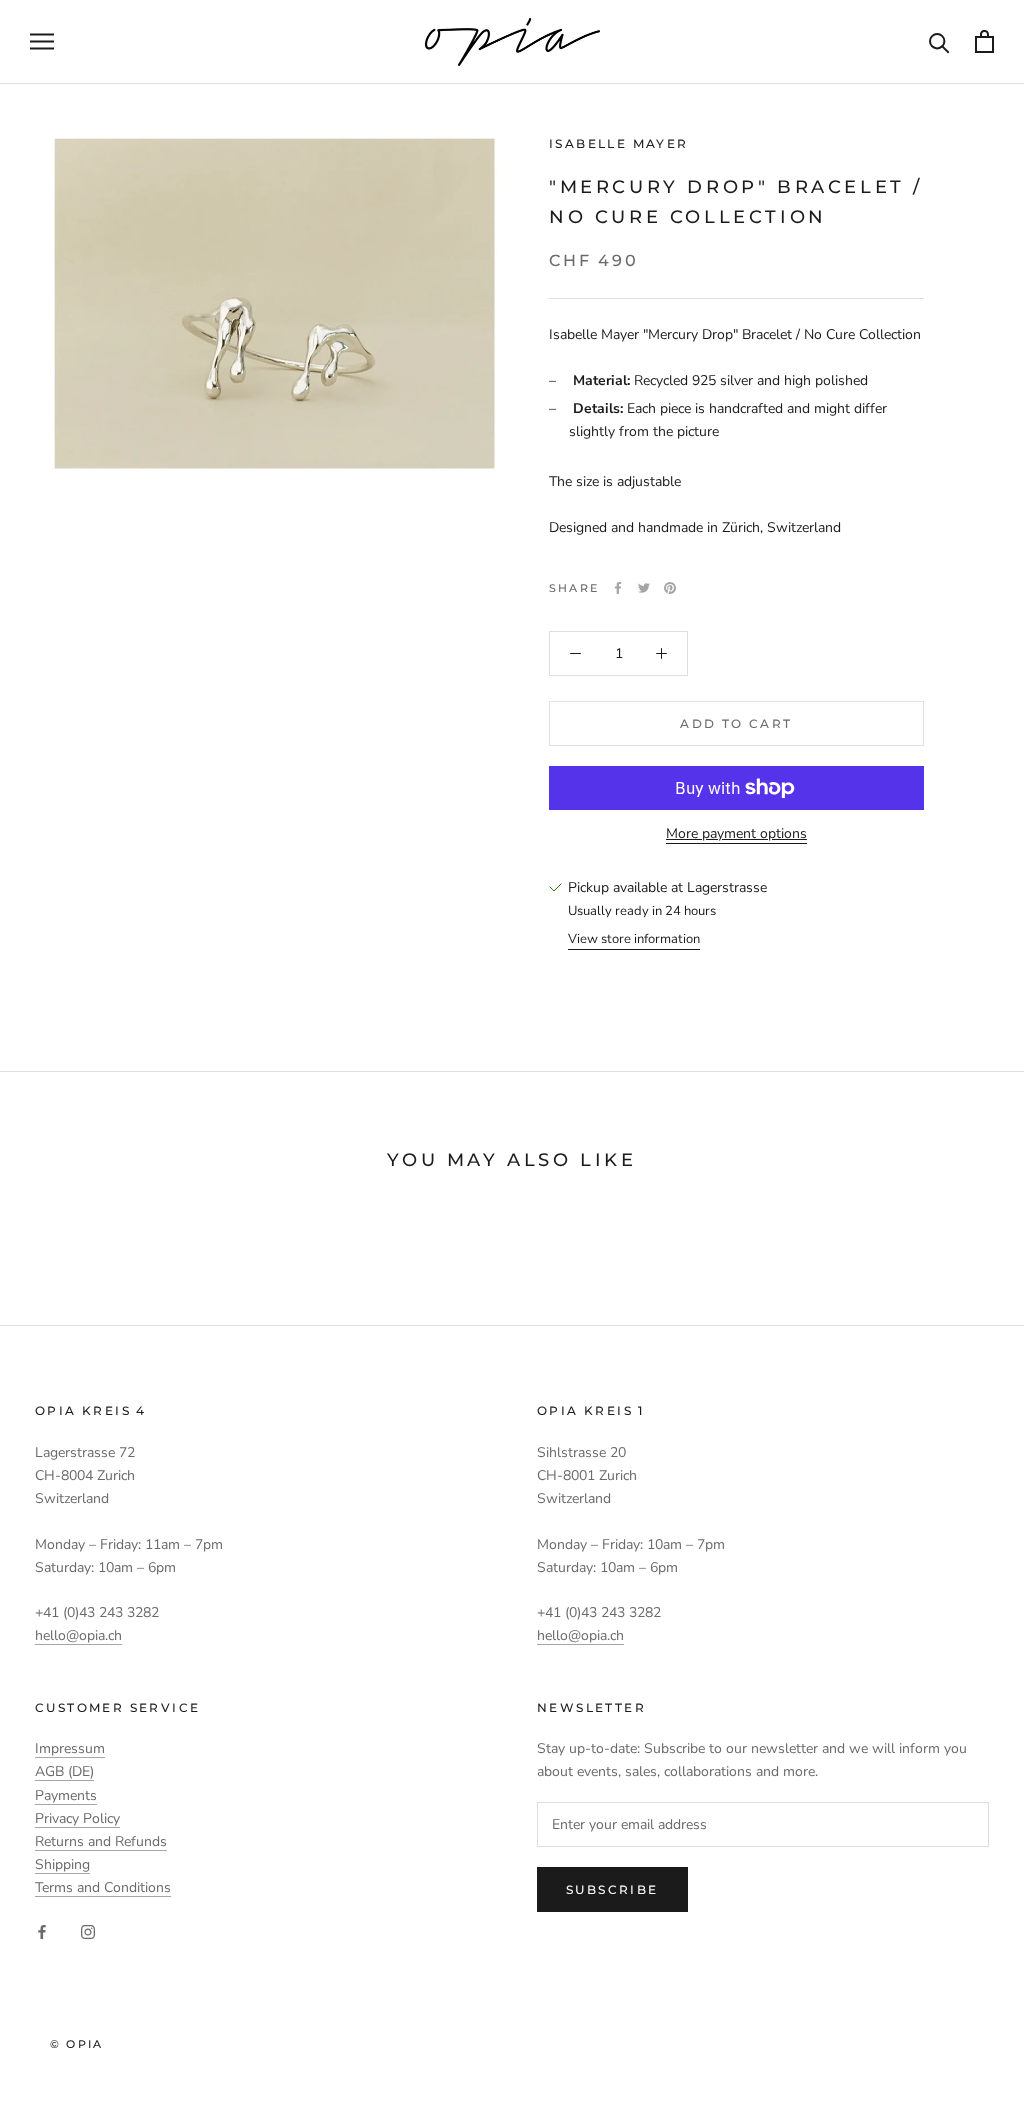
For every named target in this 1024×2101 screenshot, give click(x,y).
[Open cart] (984, 41)
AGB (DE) (64, 1771)
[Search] (939, 41)
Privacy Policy (77, 1818)
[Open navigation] (42, 41)
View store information (634, 939)
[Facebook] (618, 588)
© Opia (76, 2044)
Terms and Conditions (103, 1887)
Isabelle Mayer (619, 143)
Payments (66, 1795)
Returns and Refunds (101, 1841)
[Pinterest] (670, 588)
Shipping (62, 1864)
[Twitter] (644, 588)
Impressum (70, 1748)
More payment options (736, 833)
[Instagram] (88, 1930)
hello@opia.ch (78, 1635)
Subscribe (612, 1889)
